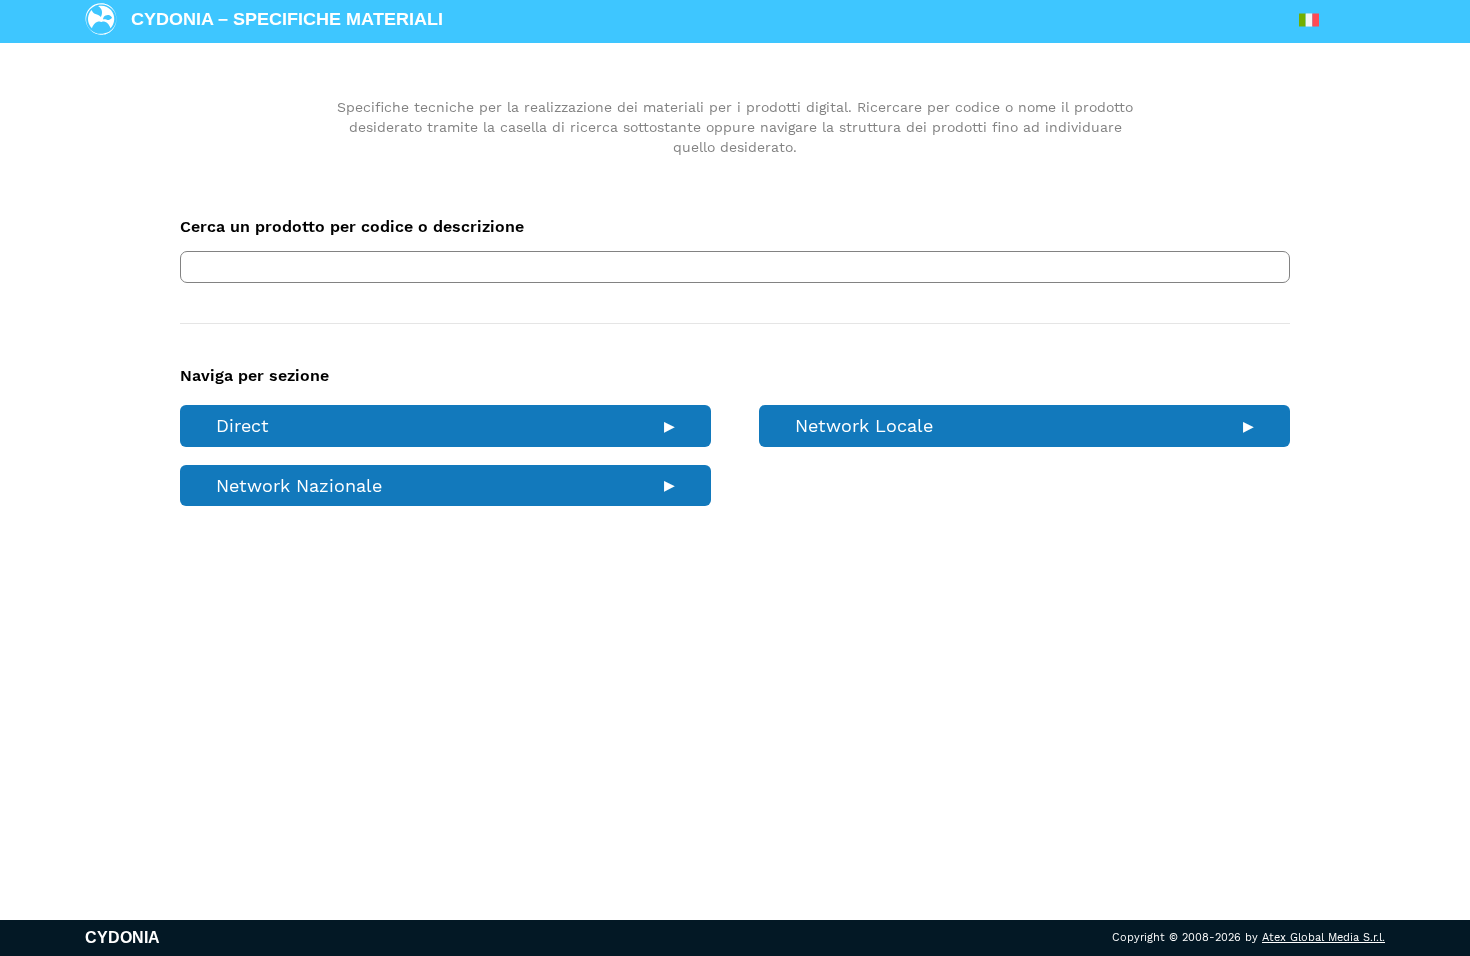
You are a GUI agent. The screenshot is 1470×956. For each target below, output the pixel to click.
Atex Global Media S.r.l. (1323, 937)
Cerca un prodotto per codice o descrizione (352, 226)
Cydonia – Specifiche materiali (287, 19)
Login (1357, 20)
